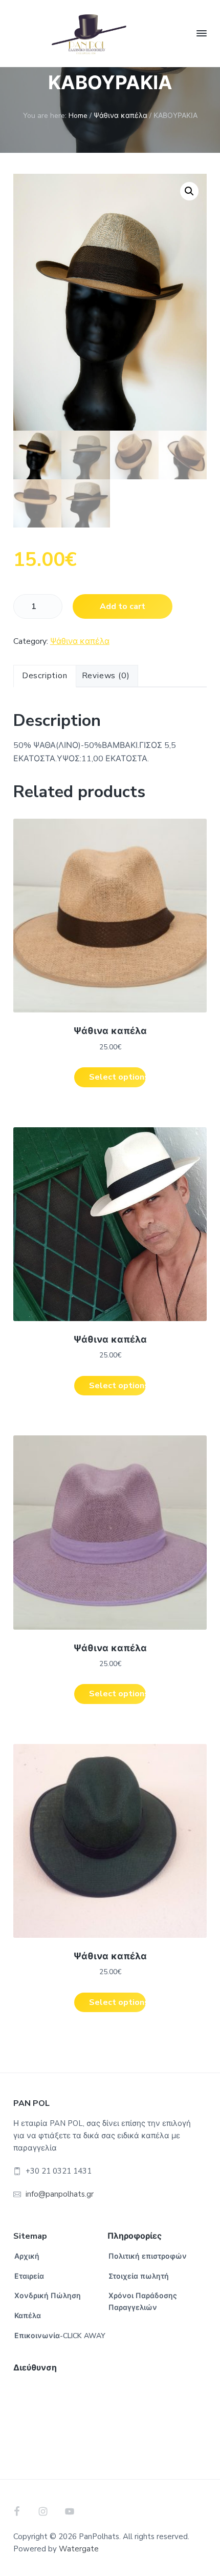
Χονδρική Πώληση (48, 2296)
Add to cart (123, 606)
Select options (117, 1077)
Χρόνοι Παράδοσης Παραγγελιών (143, 2302)
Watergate (79, 2549)
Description (45, 676)
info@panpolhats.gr (60, 2194)
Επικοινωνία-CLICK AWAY (60, 2336)
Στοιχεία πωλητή (139, 2276)
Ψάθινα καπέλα (120, 116)
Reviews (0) (106, 676)
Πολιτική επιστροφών (148, 2256)
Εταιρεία (29, 2276)
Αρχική (27, 2256)
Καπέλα (28, 2316)
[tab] (45, 676)
